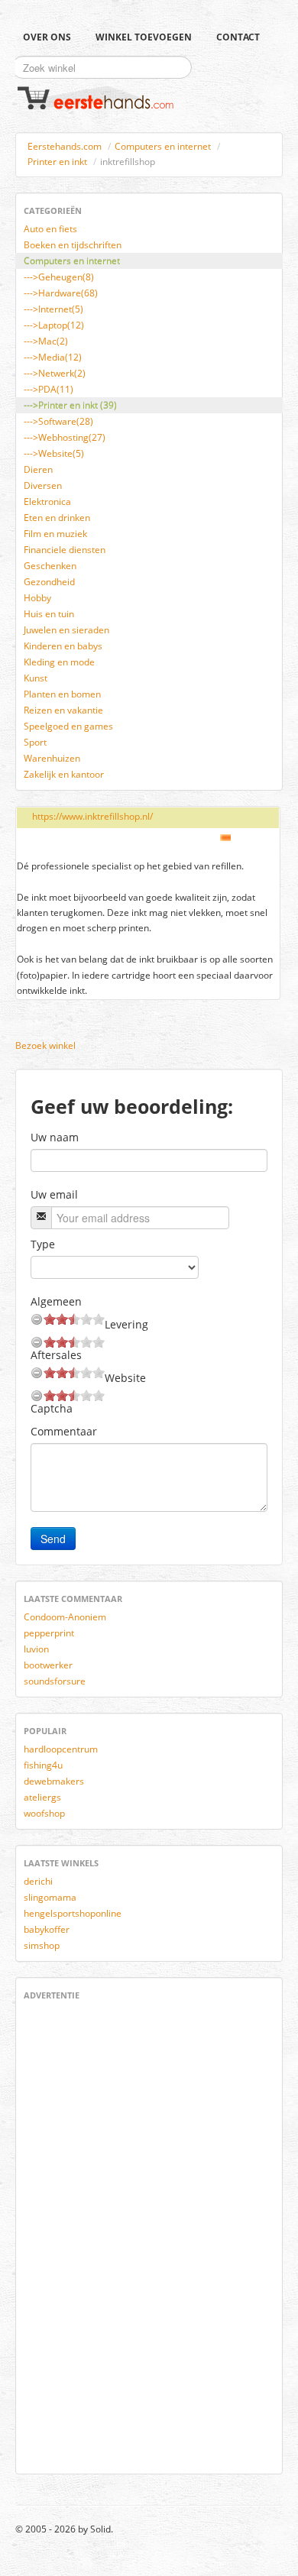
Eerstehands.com (65, 146)
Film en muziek (55, 534)
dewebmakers (54, 1781)
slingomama (50, 1897)
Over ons (47, 37)
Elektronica (47, 502)
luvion (36, 1649)
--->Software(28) (58, 421)
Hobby (37, 598)
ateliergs (42, 1797)
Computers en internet (163, 146)
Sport (35, 742)
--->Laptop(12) (54, 325)
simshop (42, 1945)
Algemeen (56, 1301)
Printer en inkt (57, 162)
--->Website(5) (54, 453)
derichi (38, 1881)
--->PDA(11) (49, 389)
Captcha (52, 1408)
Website (125, 1378)
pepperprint (49, 1633)
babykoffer (47, 1929)
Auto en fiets (50, 229)
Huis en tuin (49, 614)
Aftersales (56, 1355)
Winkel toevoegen (144, 37)
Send (53, 1539)
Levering (126, 1324)
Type (43, 1244)
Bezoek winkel (45, 1045)
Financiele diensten (65, 550)
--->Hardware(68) (61, 293)
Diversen (43, 485)
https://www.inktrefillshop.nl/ (92, 816)
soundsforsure (55, 1681)
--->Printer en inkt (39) (70, 405)
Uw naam (55, 1137)
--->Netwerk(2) (55, 373)
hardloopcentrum (61, 1749)
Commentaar (64, 1431)
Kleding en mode (59, 662)
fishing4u (43, 1765)
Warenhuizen (52, 758)
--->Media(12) (53, 357)
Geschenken (50, 566)
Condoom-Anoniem (65, 1617)
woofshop (44, 1813)
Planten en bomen (62, 694)
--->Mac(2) (46, 341)
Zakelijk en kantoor (64, 774)
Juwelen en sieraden (66, 630)
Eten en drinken (57, 518)
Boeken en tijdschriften (73, 245)
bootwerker (48, 1665)
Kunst (36, 678)
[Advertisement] (70, 2235)
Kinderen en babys (63, 646)
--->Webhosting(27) (65, 437)
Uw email (54, 1194)
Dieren (38, 469)
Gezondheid (49, 582)
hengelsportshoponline (73, 1913)
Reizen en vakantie (63, 710)
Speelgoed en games (68, 726)
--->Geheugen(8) (59, 277)
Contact (238, 37)
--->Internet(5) (53, 309)
